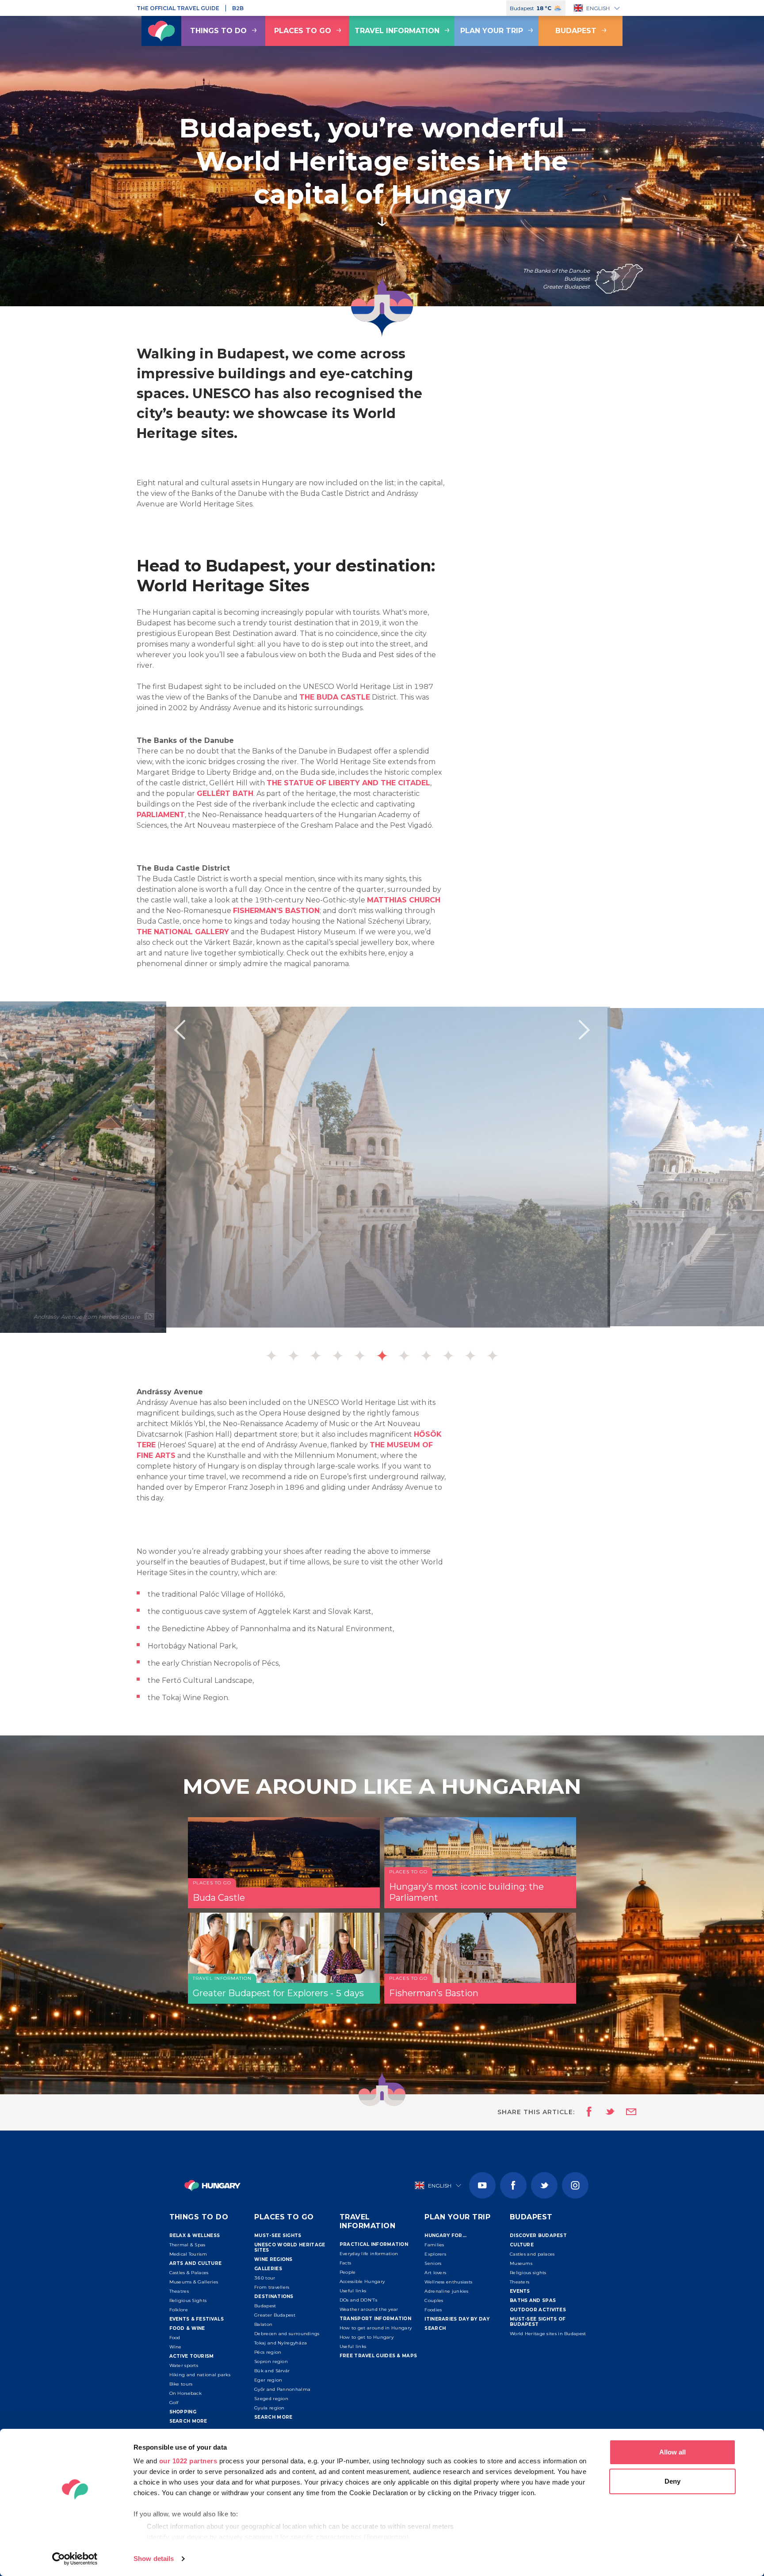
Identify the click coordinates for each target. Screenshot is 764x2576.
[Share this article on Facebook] (586, 2112)
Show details (154, 2559)
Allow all (672, 2452)
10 (470, 1356)
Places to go (303, 31)
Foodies (433, 2310)
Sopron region (271, 2361)
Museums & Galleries (194, 2282)
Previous (180, 1030)
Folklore (179, 2310)
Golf (174, 2403)
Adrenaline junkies (446, 2291)
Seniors (433, 2263)
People (348, 2272)
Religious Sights (188, 2300)
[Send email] (626, 2112)
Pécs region (268, 2352)
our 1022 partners (188, 2461)
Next (584, 1030)
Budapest (576, 31)
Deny (672, 2481)
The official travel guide (178, 8)
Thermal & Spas (187, 2245)
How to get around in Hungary (376, 2328)
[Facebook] (513, 2185)
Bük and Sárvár (272, 2371)
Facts (346, 2263)
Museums (521, 2263)
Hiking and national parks (200, 2375)
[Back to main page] (161, 31)
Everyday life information (369, 2254)
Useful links (353, 2291)
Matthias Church (404, 900)
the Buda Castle (335, 697)
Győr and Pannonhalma (282, 2389)
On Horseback (186, 2393)
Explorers (435, 2254)
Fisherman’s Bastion (276, 911)
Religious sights (528, 2273)
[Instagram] (575, 2185)
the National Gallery (183, 932)
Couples (434, 2300)
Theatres (179, 2291)
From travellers (272, 2287)
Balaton (263, 2324)
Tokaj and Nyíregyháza (281, 2343)
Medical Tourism (188, 2254)
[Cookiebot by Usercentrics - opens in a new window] (75, 2559)
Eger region (268, 2380)
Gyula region (269, 2408)
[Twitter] (544, 2185)
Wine (176, 2347)
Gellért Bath (225, 793)
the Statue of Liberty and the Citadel (348, 783)
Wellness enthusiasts (448, 2282)
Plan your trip (492, 31)
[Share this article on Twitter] (604, 2112)
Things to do (218, 31)
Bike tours (181, 2384)
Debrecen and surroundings (287, 2334)
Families (434, 2245)
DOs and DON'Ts (358, 2300)
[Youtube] (482, 2185)
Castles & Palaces (189, 2273)
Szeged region (271, 2399)
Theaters (520, 2282)
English (598, 8)
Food (175, 2338)
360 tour (265, 2278)
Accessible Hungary (362, 2281)
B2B (238, 8)
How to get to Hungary (367, 2337)
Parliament (161, 815)
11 (493, 1356)
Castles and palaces (532, 2254)
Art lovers (435, 2273)
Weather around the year (369, 2309)
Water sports (184, 2365)
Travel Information (397, 31)
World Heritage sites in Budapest (548, 2334)
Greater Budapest (275, 2315)
